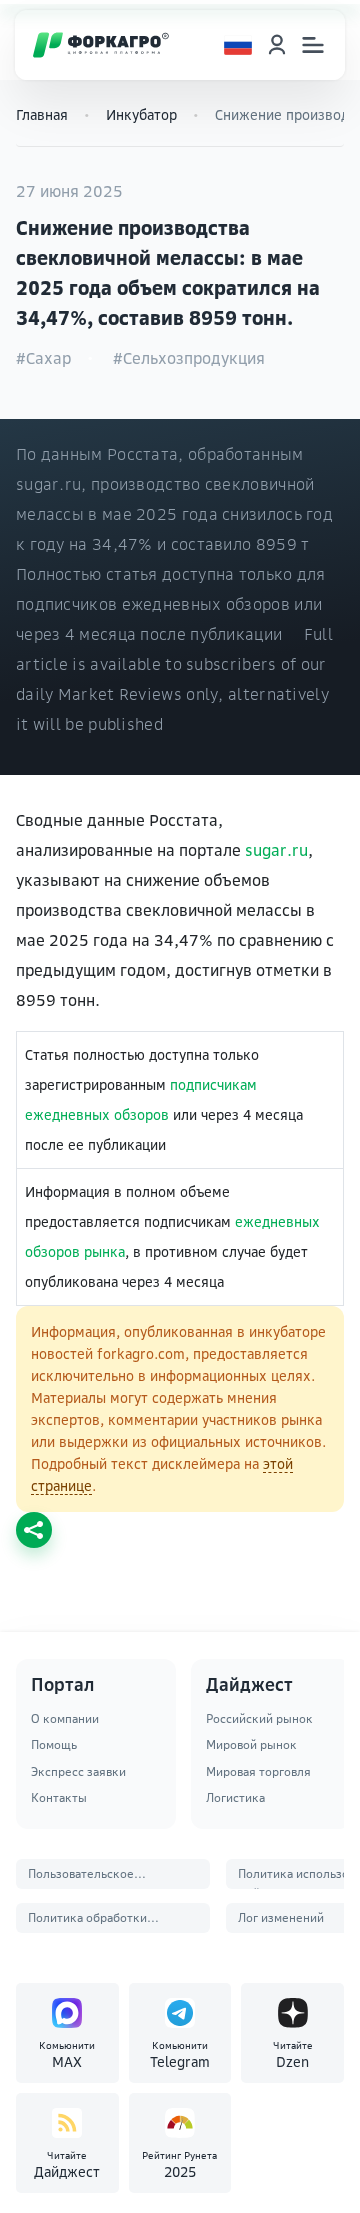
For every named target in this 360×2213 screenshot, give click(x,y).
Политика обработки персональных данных (91, 1921)
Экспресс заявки (78, 1771)
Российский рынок (259, 1718)
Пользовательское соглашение (81, 1877)
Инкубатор (141, 114)
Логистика (235, 1797)
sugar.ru (276, 850)
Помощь (54, 1744)
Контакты (59, 1797)
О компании (65, 1718)
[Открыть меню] (313, 45)
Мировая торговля (258, 1771)
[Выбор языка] (238, 45)
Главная (42, 114)
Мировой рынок (251, 1744)
